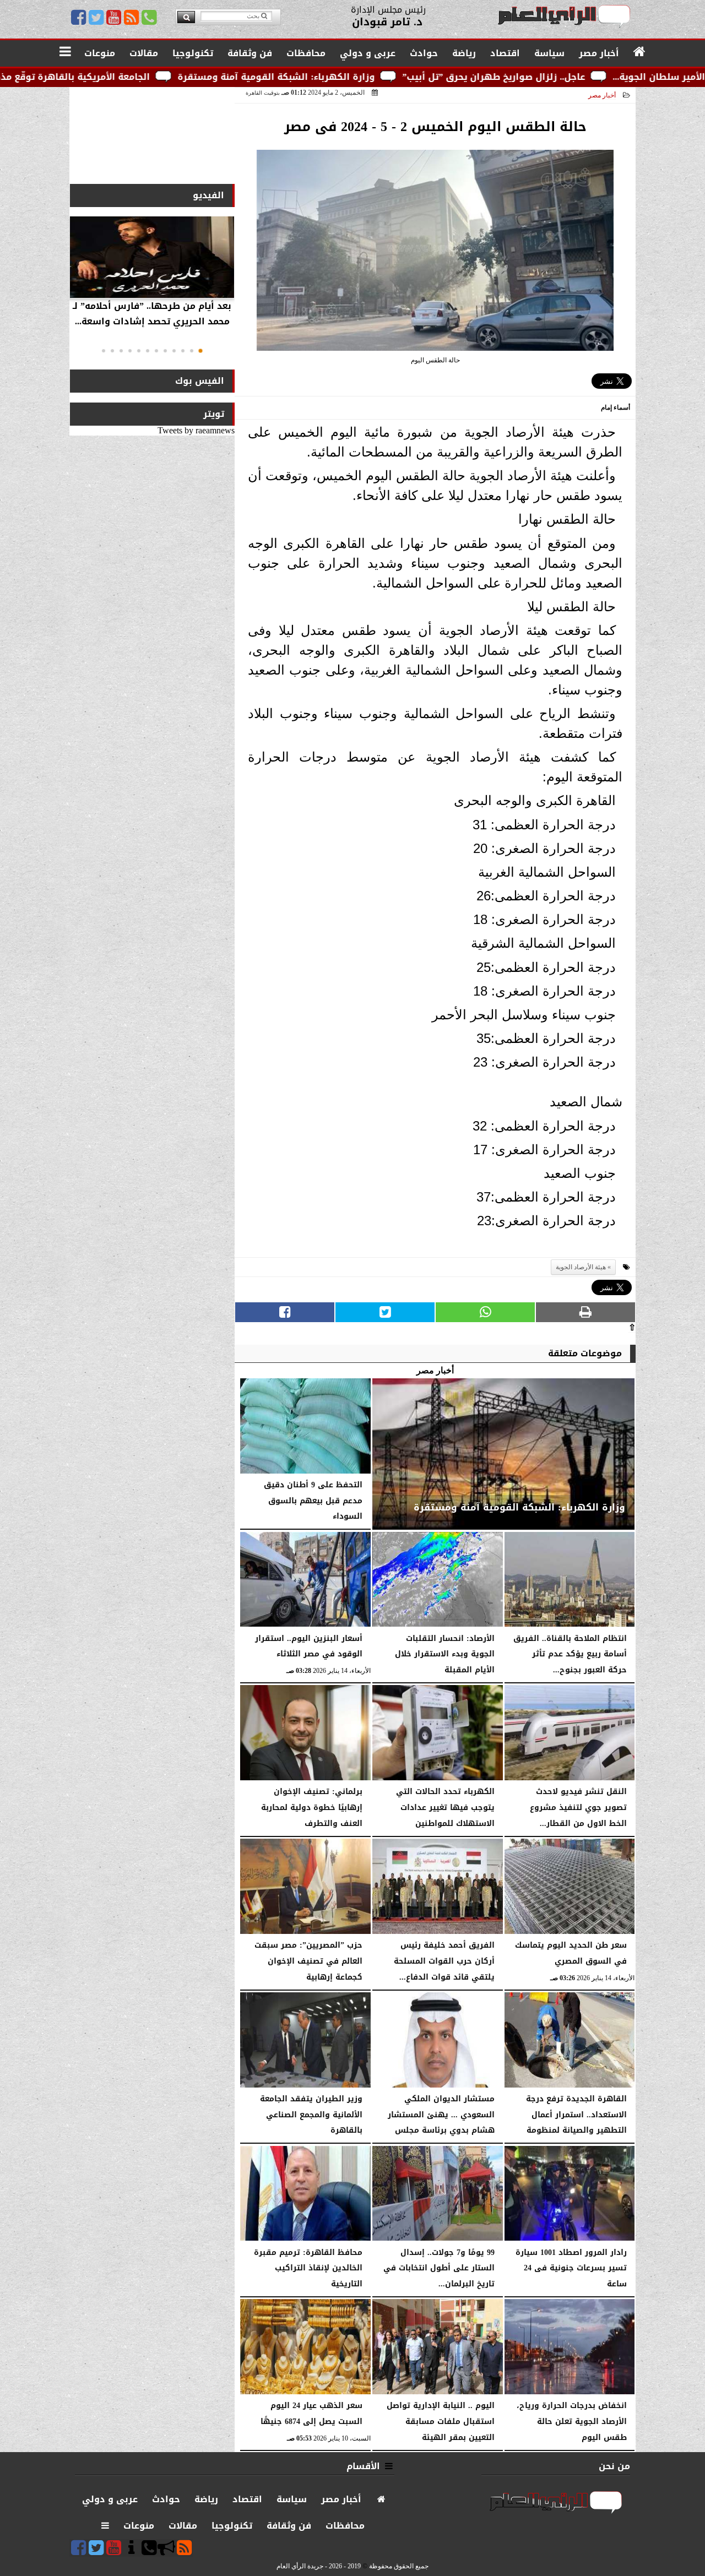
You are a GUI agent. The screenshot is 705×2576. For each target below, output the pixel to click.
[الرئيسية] (640, 52)
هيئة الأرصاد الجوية (581, 1267)
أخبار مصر (602, 95)
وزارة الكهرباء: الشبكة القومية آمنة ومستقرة (391, 77)
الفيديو (208, 195)
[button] (200, 351)
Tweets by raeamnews (196, 430)
